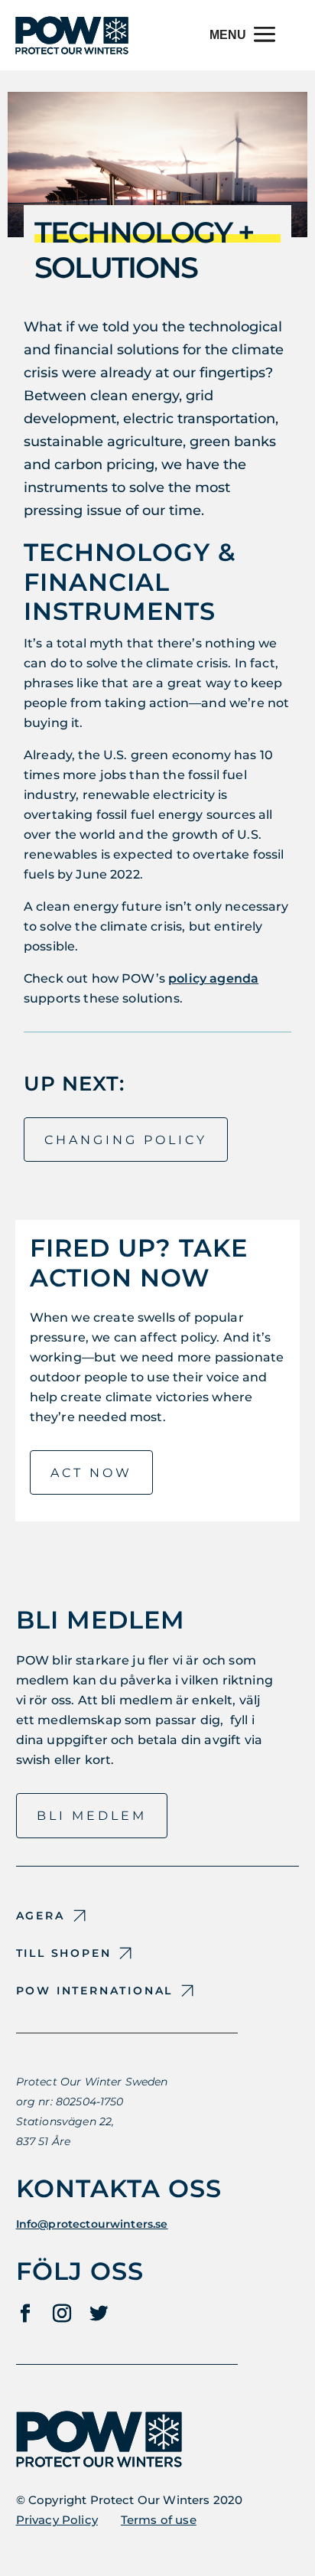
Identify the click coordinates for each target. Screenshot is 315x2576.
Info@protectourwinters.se (92, 2224)
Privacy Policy (57, 2520)
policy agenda (213, 978)
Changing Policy (126, 1140)
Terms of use (159, 2520)
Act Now (91, 1473)
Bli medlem (92, 1816)
